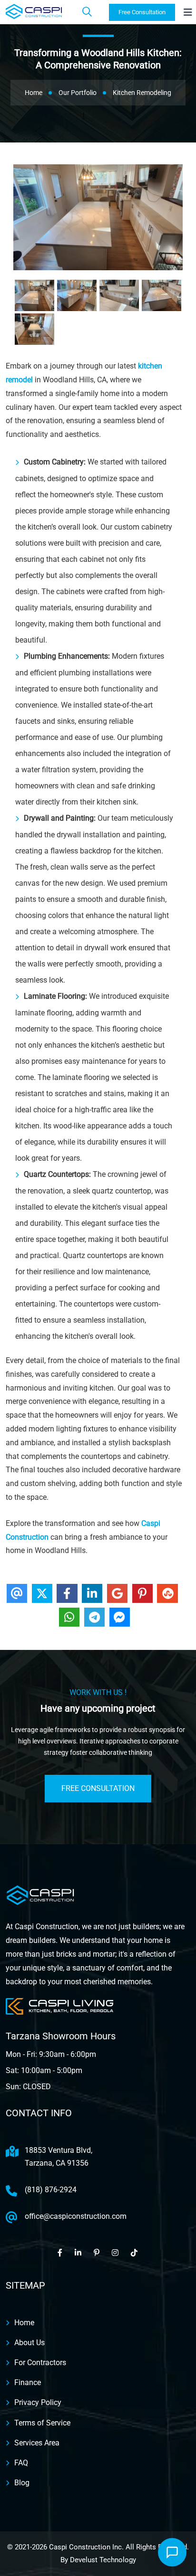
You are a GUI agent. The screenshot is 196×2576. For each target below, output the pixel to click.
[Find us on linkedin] (79, 2253)
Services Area (37, 2443)
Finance (28, 2382)
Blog (22, 2483)
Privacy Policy (38, 2402)
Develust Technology (103, 2560)
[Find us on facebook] (61, 2253)
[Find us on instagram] (116, 2253)
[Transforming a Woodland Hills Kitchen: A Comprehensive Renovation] (34, 295)
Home (24, 2323)
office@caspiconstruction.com (76, 2216)
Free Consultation (142, 12)
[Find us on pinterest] (97, 2253)
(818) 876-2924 (51, 2190)
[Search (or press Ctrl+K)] (87, 12)
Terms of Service (42, 2423)
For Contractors (40, 2363)
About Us (29, 2343)
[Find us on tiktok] (135, 2253)
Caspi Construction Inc (85, 2547)
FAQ (21, 2463)
